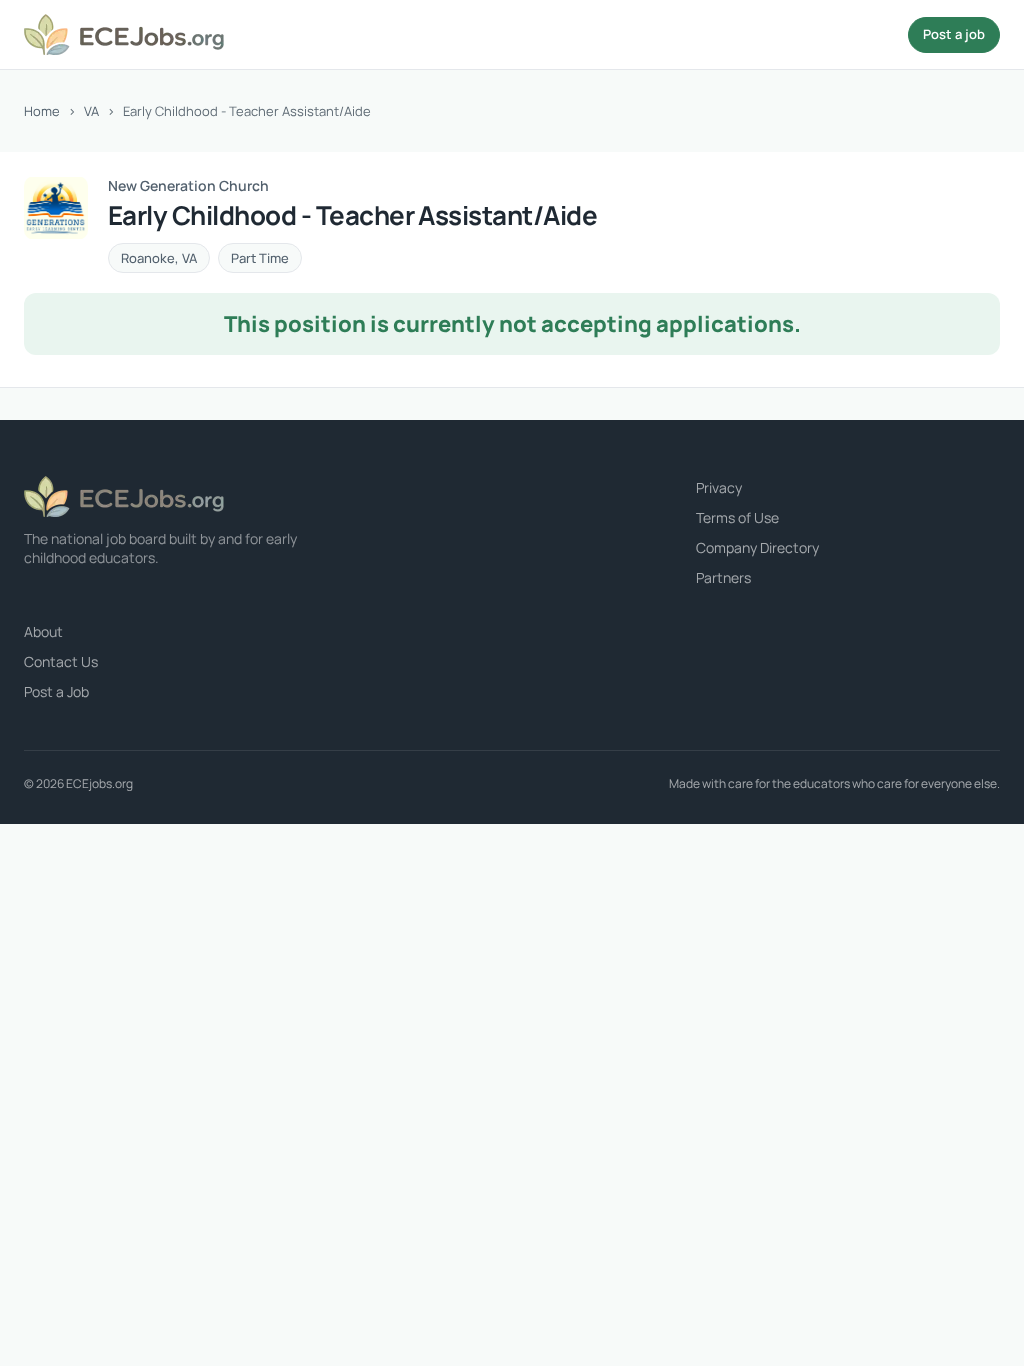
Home (42, 111)
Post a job (954, 34)
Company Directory (757, 547)
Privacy (719, 487)
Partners (723, 577)
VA (91, 111)
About (43, 631)
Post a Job (56, 691)
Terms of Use (737, 517)
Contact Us (61, 661)
